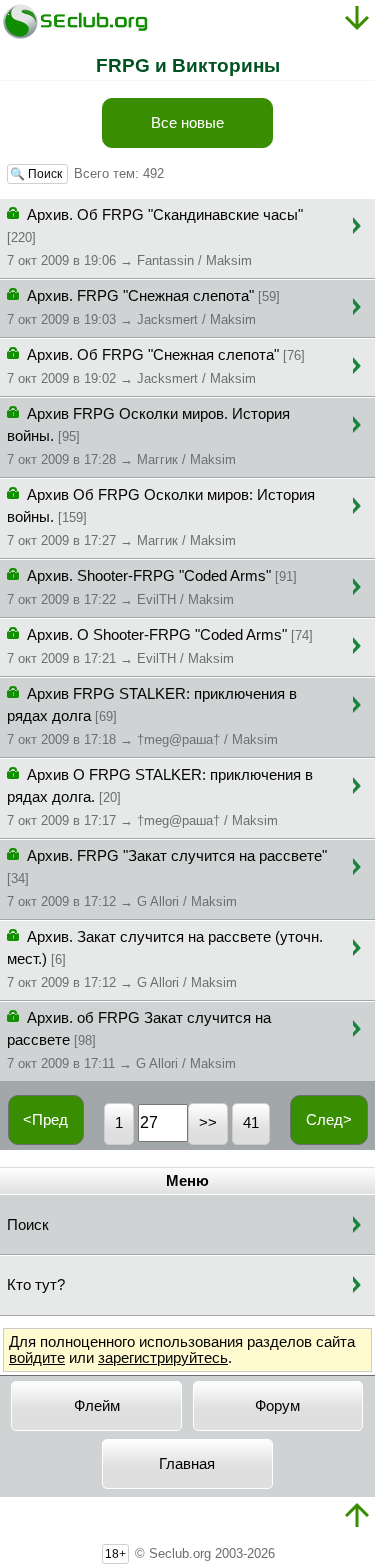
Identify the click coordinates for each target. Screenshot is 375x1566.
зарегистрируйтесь (163, 1358)
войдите (37, 1358)
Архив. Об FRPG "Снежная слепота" (156, 366)
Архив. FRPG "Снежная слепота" (143, 307)
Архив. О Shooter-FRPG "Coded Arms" (160, 646)
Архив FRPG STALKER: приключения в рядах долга (152, 716)
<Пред (45, 1120)
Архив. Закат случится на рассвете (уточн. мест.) (165, 959)
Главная (187, 1464)
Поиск (28, 1225)
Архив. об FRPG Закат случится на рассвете (139, 1040)
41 (251, 1123)
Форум (277, 1406)
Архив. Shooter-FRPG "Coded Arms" (152, 587)
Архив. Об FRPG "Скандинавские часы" (155, 237)
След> (329, 1120)
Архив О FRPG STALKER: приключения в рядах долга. (160, 797)
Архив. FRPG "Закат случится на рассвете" (167, 878)
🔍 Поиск (37, 174)
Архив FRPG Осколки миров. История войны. (148, 436)
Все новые (187, 123)
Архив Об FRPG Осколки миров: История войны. (161, 517)
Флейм (97, 1406)
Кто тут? (36, 1285)
